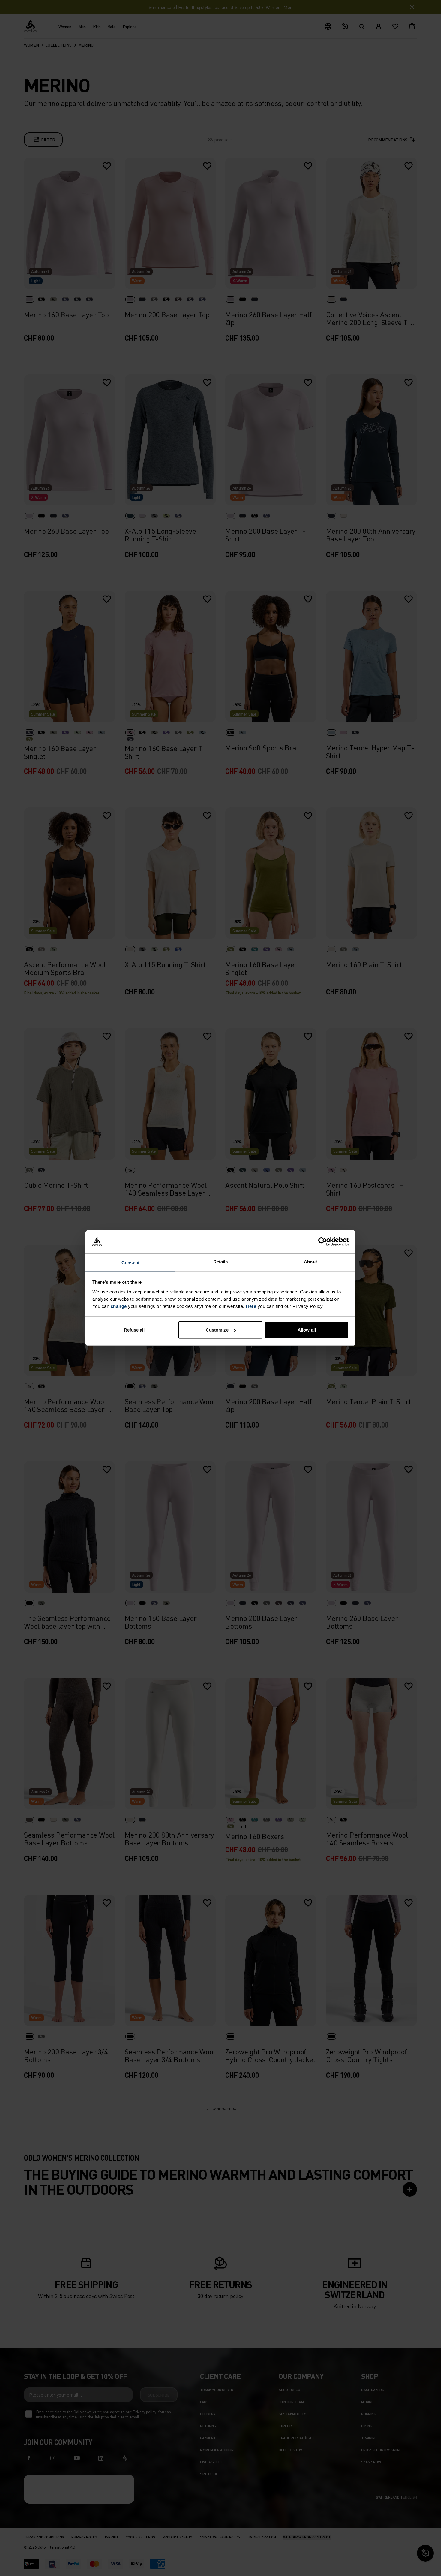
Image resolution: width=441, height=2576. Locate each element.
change (119, 1306)
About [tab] (310, 1261)
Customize (217, 1330)
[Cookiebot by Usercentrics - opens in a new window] (323, 1242)
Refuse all (134, 1330)
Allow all (307, 1330)
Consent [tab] (130, 1262)
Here (251, 1306)
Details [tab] (221, 1261)
